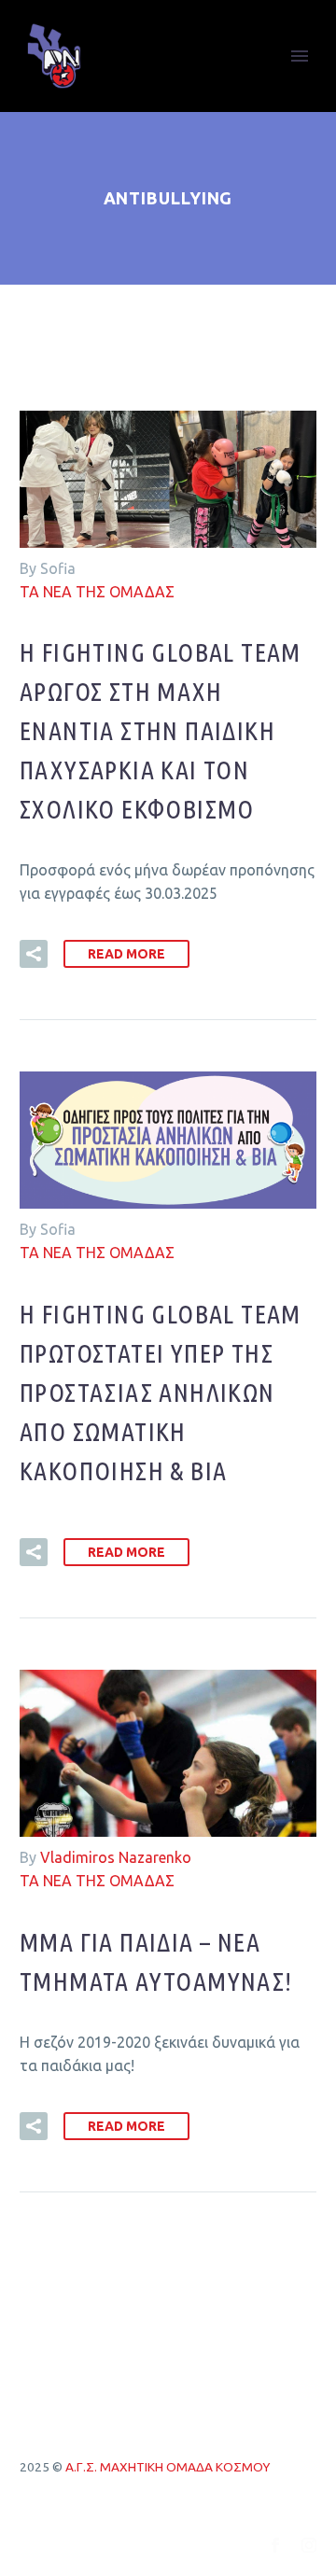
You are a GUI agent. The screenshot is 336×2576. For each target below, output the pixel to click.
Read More (126, 954)
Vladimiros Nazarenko (116, 1857)
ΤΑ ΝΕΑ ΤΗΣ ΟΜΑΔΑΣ (97, 592)
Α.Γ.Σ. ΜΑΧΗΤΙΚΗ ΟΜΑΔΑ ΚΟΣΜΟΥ (168, 2467)
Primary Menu (300, 56)
